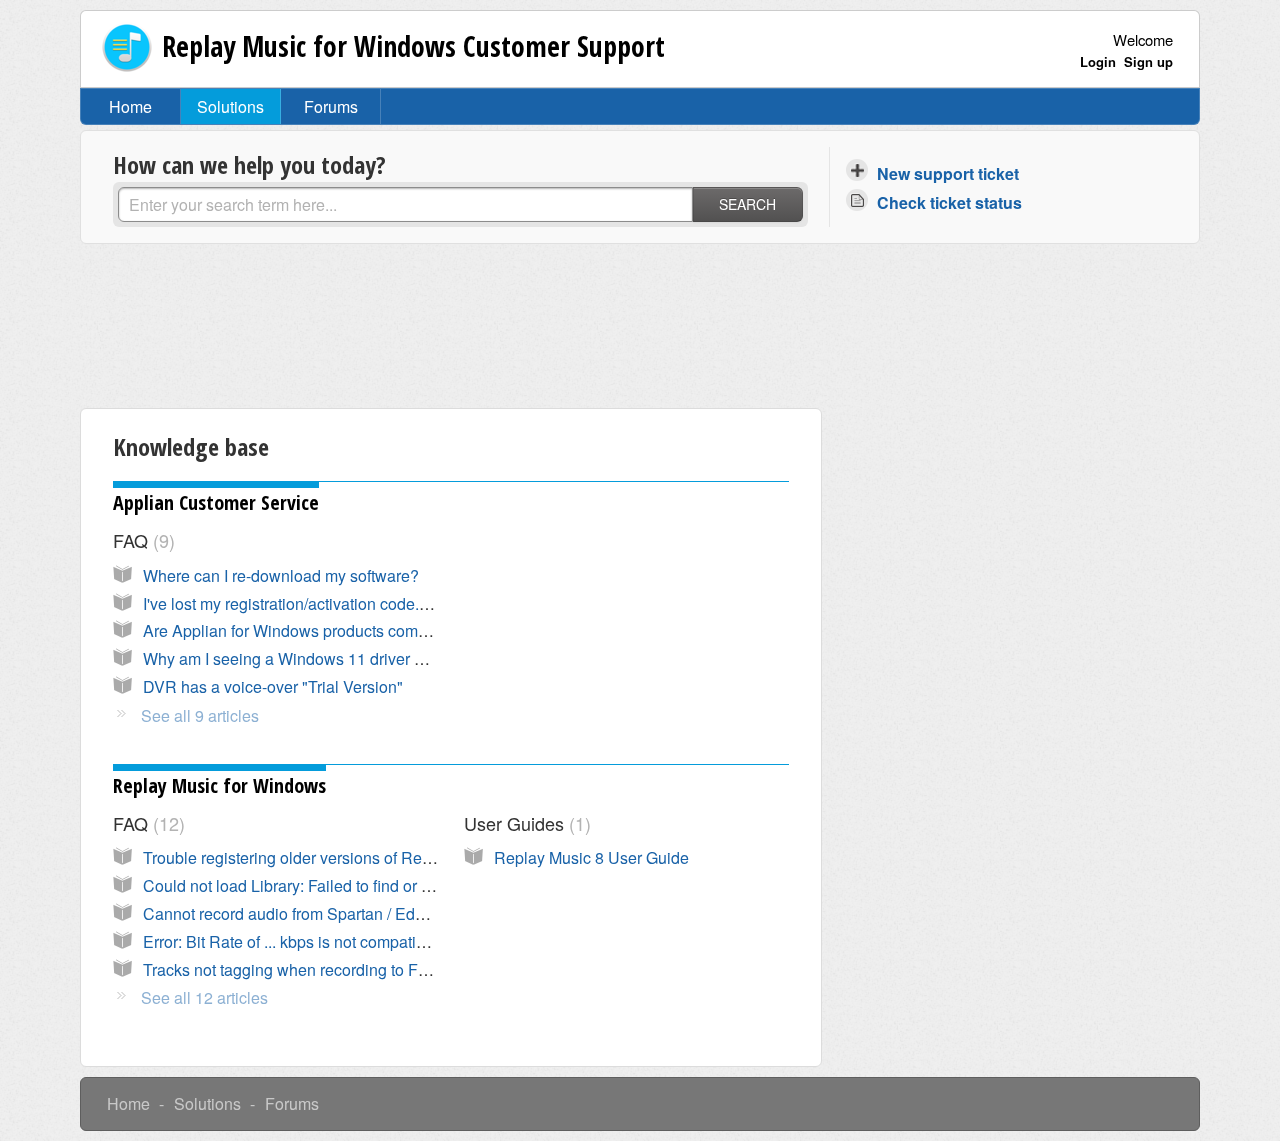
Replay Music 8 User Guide (591, 857)
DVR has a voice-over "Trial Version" (273, 686)
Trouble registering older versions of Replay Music (320, 857)
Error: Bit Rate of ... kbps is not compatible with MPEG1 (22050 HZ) (379, 941)
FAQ (141, 540)
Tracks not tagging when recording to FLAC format (320, 969)
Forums (331, 106)
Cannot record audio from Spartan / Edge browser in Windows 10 (373, 913)
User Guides (524, 823)
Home (130, 106)
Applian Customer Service (216, 502)
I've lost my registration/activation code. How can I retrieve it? (357, 603)
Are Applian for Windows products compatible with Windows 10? (371, 630)
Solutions (230, 106)
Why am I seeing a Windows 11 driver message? (315, 658)
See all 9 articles (200, 715)
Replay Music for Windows (219, 785)
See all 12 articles (204, 997)
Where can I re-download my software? (281, 575)
